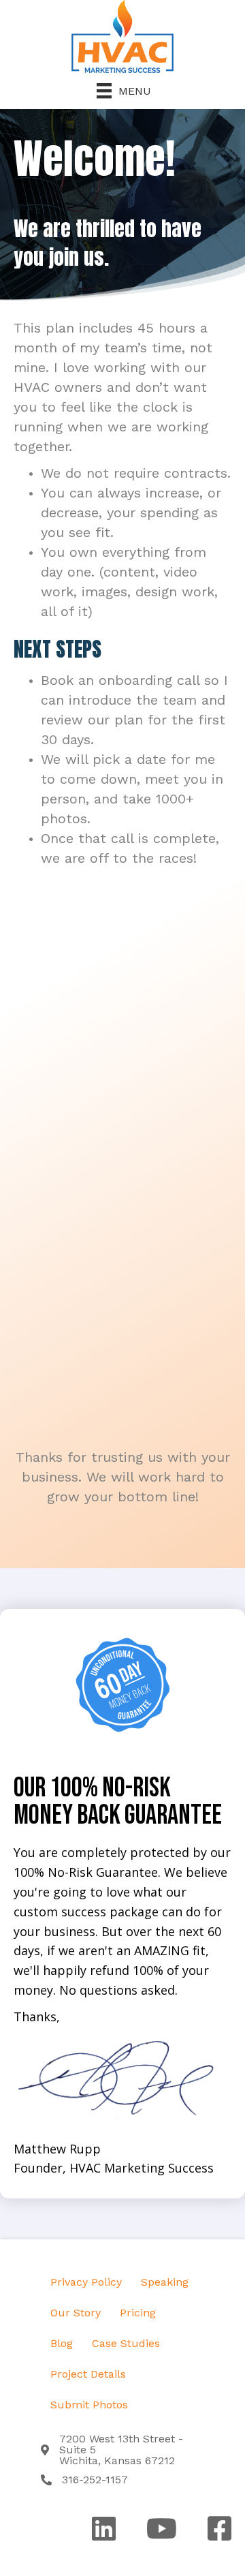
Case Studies (126, 2343)
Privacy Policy (86, 2282)
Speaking (165, 2282)
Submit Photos (89, 2405)
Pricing (138, 2313)
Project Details (88, 2374)
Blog (62, 2343)
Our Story (76, 2313)
